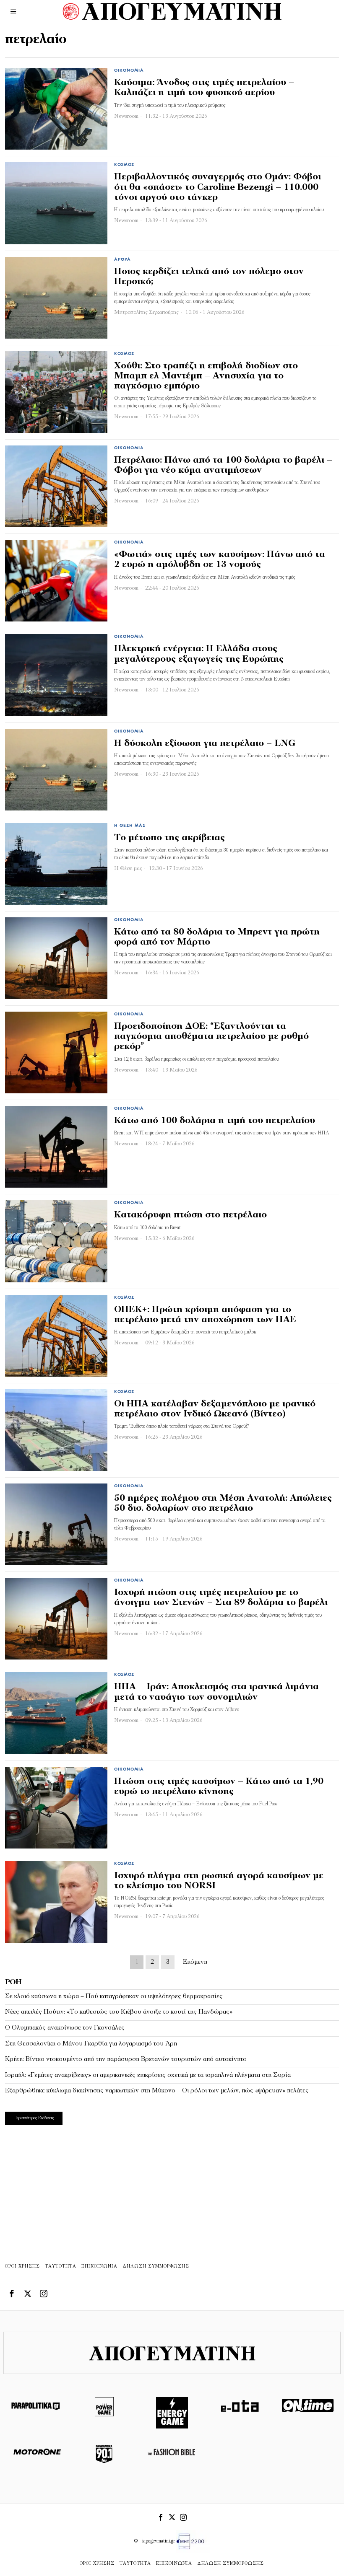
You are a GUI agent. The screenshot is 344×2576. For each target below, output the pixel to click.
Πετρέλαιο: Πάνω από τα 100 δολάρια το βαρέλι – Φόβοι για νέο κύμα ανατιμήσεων (223, 465)
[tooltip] (12, 2294)
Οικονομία (129, 71)
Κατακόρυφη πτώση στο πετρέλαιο (190, 1215)
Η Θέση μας (130, 826)
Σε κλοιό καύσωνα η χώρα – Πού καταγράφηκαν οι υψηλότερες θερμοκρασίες (114, 1996)
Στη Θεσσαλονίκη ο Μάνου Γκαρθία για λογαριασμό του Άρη (91, 2044)
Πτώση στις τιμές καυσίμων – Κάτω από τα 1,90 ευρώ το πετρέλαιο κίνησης (219, 1787)
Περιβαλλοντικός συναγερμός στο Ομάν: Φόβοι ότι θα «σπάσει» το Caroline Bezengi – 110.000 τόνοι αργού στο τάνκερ (218, 187)
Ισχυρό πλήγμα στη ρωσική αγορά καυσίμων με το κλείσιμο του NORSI (219, 1881)
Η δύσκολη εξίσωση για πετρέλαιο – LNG (205, 744)
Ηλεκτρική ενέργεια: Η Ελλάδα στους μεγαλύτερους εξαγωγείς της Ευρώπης (199, 654)
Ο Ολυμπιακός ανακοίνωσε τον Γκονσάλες (65, 2028)
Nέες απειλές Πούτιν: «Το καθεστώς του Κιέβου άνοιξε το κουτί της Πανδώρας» (119, 2012)
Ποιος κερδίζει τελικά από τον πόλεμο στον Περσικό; (209, 277)
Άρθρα (122, 260)
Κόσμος (124, 165)
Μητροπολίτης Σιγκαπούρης (146, 312)
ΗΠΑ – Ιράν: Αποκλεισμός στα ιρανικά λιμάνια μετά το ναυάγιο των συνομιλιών (216, 1692)
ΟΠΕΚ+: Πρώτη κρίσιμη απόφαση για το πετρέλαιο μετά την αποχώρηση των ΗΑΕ (205, 1315)
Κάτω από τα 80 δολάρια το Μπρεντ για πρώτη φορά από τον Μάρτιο (217, 937)
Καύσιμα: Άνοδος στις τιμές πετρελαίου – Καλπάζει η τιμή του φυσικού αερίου (204, 88)
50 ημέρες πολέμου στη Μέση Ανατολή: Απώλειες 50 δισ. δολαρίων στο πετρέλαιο (223, 1503)
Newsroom (126, 116)
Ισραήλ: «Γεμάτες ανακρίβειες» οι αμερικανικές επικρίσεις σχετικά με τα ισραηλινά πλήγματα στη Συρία (148, 2075)
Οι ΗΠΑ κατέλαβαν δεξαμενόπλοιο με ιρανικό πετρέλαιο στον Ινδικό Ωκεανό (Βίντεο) (215, 1409)
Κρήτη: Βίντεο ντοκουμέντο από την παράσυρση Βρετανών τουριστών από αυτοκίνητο (126, 2059)
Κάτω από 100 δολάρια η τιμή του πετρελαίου (215, 1121)
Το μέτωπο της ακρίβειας (169, 838)
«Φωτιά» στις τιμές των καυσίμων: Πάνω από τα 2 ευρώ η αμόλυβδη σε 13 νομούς (220, 560)
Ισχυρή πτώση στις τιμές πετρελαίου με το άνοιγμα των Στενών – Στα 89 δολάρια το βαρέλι (221, 1598)
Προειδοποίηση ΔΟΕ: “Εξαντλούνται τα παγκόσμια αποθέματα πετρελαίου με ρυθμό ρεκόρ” (211, 1037)
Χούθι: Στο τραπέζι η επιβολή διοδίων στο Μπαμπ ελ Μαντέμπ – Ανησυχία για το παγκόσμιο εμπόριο (206, 376)
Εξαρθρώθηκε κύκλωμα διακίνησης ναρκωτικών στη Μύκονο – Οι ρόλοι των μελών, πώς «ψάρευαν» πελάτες (157, 2091)
